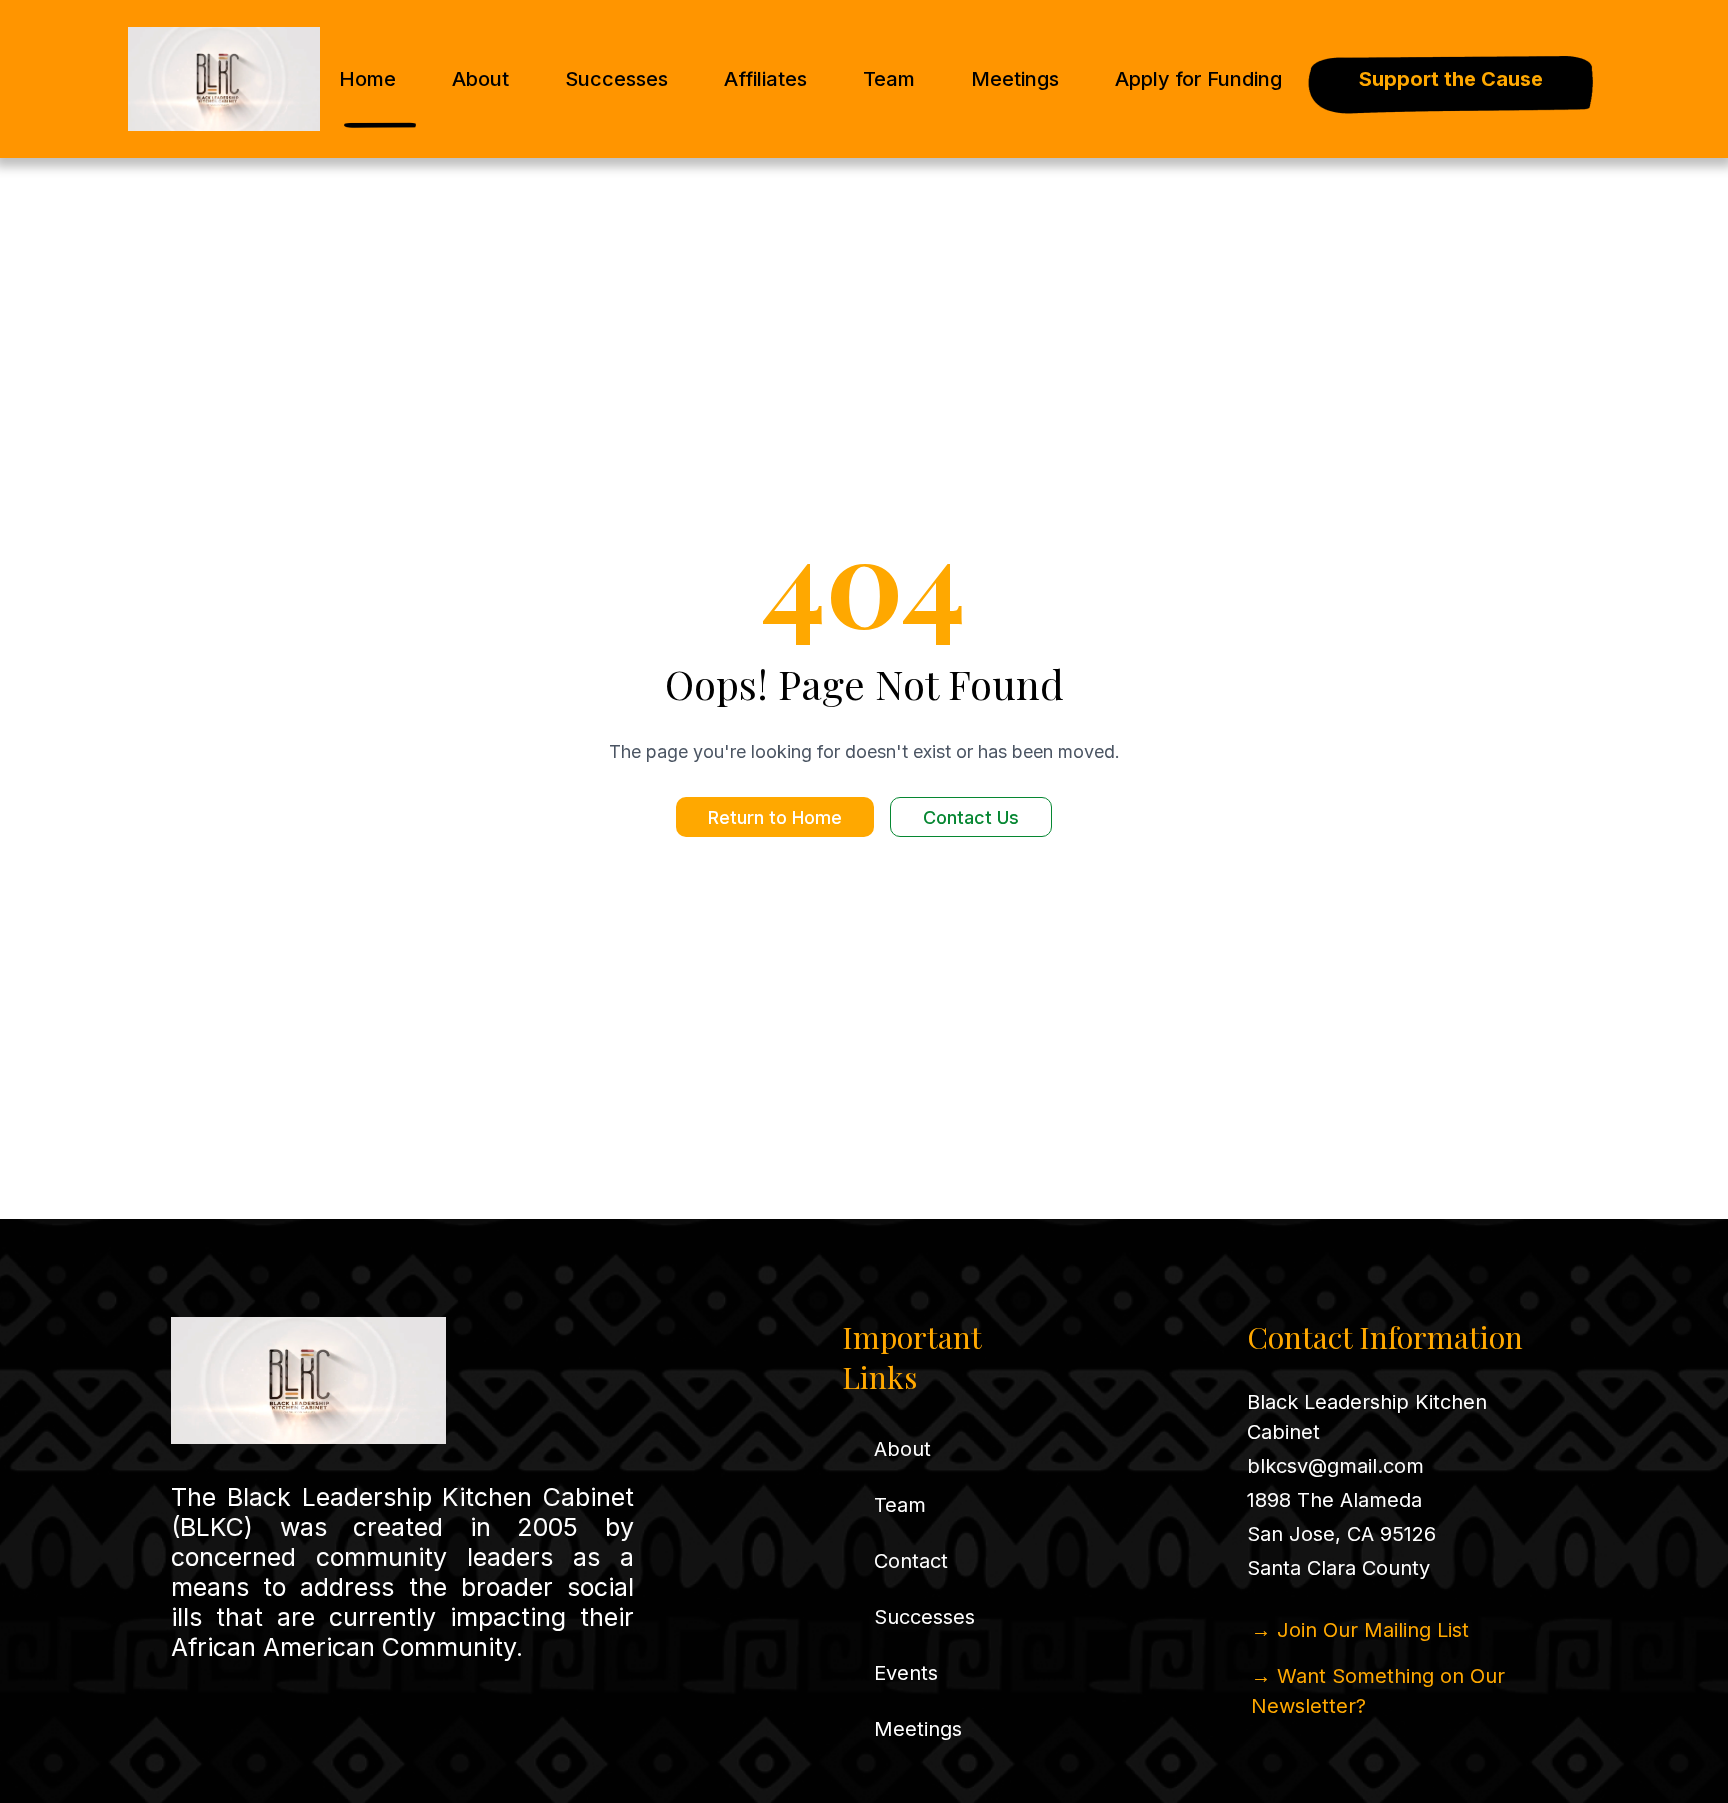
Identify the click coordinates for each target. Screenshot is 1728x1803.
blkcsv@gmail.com (1335, 1466)
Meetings (1015, 79)
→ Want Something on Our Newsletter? (1378, 1691)
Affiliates (765, 79)
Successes (616, 79)
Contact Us (971, 817)
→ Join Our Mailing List (1360, 1630)
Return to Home (775, 817)
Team (889, 79)
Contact (911, 1561)
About (480, 79)
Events (906, 1673)
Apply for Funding (1198, 79)
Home (367, 79)
